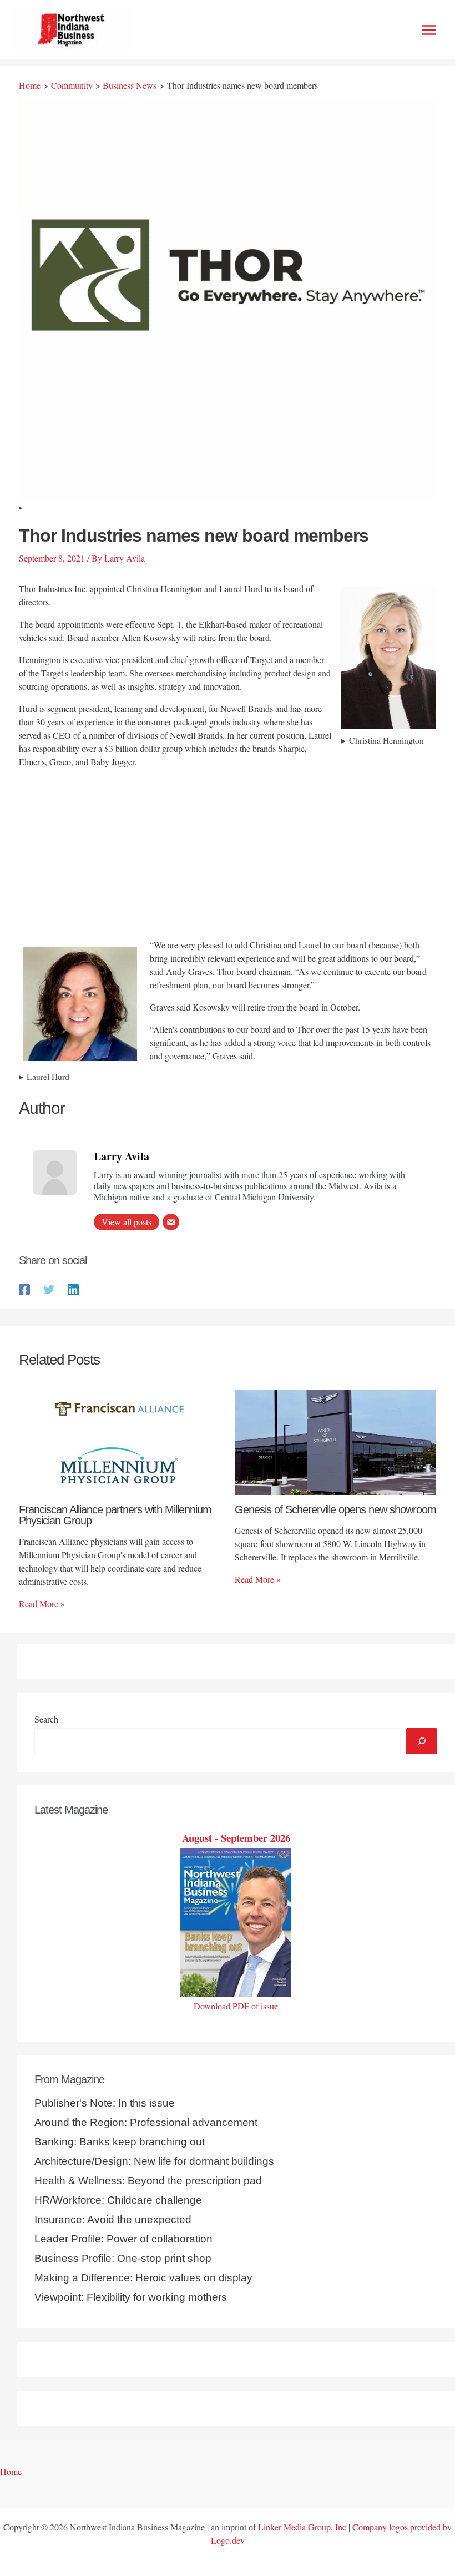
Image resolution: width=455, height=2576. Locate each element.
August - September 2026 (236, 1838)
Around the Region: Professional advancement (146, 2122)
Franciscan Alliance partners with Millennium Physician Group (115, 1515)
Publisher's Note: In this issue (105, 2103)
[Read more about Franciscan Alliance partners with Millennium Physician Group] (120, 1441)
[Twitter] (49, 1289)
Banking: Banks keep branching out (120, 2142)
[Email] (171, 1222)
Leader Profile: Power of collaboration (123, 2239)
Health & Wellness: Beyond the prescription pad (148, 2181)
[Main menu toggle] (429, 30)
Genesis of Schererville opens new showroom (335, 1509)
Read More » (42, 1603)
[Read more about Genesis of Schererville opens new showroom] (335, 1441)
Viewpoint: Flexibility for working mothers (131, 2297)
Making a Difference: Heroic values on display (143, 2278)
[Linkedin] (73, 1289)
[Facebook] (24, 1289)
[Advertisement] (228, 855)
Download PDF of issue (236, 2006)
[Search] (422, 1741)
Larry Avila (122, 1156)
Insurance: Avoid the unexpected (113, 2219)
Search (46, 1719)
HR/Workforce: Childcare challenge (118, 2200)
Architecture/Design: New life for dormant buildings (154, 2161)
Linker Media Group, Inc (302, 2527)
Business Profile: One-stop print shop (123, 2258)
